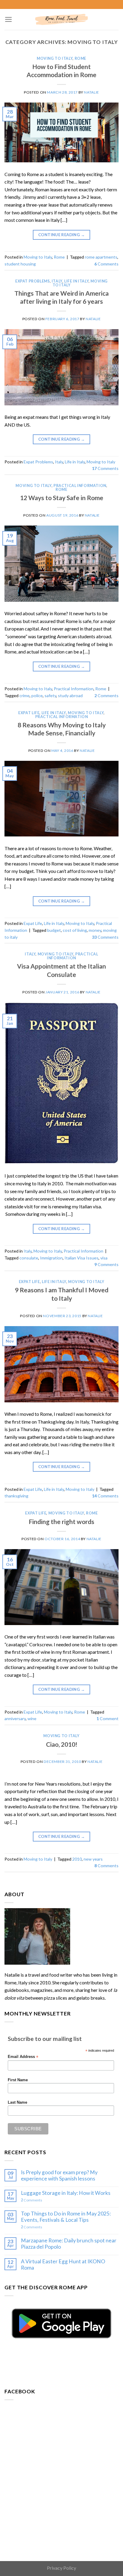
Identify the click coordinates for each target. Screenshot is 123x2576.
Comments (106, 264)
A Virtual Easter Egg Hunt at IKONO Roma (63, 2265)
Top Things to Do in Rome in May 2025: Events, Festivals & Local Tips (66, 2217)
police (37, 695)
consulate (29, 1258)
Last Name (17, 2102)
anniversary (15, 1718)
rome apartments (101, 257)
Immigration (51, 1258)
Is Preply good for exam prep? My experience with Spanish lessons (59, 2175)
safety (50, 695)
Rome (80, 58)
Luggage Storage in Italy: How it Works (66, 2193)
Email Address (23, 2057)
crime (24, 695)
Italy (57, 281)
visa (104, 1258)
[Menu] (9, 19)
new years (93, 1859)
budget (54, 930)
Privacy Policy (61, 2568)
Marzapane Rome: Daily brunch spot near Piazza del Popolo (69, 2244)
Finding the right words (61, 1521)
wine (32, 1718)
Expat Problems (33, 281)
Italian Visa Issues (82, 1258)
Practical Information (80, 486)
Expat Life (29, 713)
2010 (77, 1859)
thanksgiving (16, 1496)
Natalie (91, 92)
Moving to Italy (55, 58)
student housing (20, 264)
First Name (18, 2080)
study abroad (70, 695)
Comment (107, 1718)
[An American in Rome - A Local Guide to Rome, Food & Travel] (61, 20)
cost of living (75, 930)
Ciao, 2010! (62, 1744)
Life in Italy (76, 281)
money (95, 930)
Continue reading (61, 235)
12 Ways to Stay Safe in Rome (62, 498)
